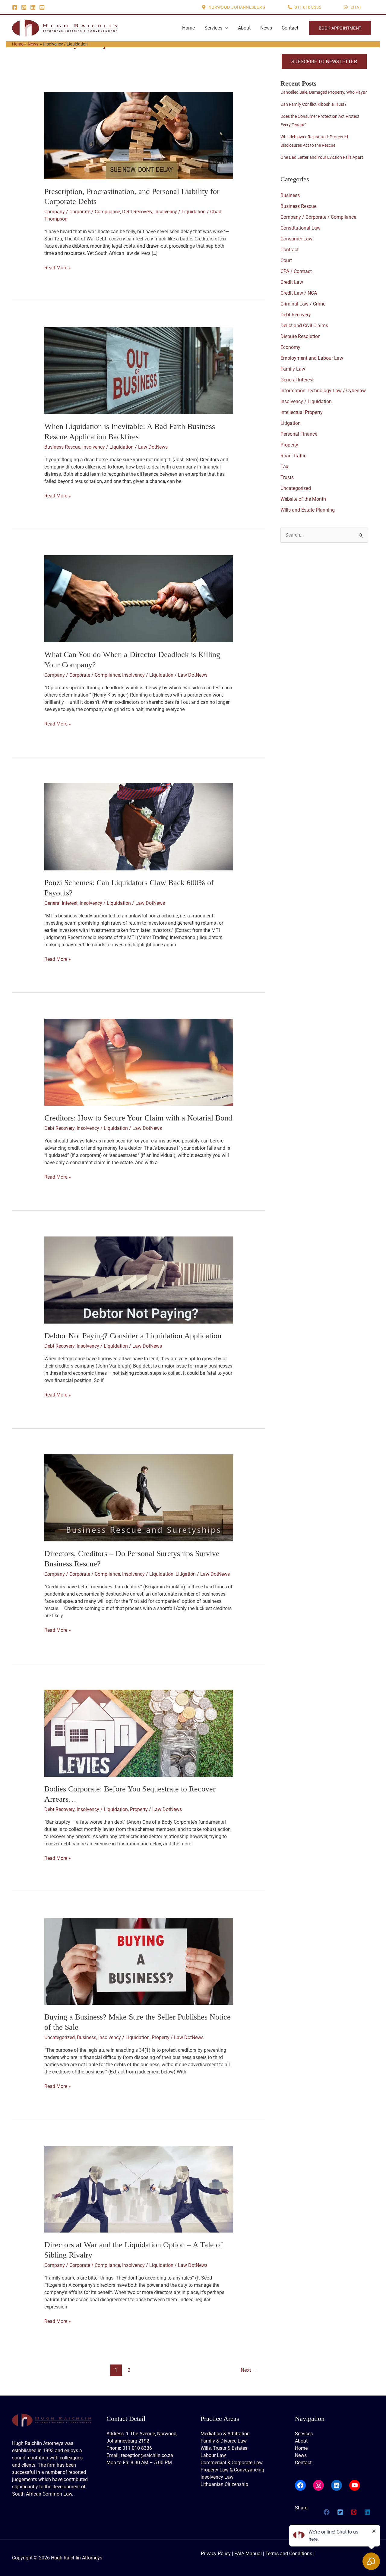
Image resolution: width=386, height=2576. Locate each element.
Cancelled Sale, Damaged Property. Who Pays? (324, 92)
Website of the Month (303, 499)
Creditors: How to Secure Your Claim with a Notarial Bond (138, 1118)
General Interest (61, 903)
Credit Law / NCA (299, 293)
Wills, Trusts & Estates (224, 2448)
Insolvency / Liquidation (180, 212)
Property (139, 1809)
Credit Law (292, 282)
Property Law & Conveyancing (232, 2470)
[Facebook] (15, 7)
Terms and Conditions (289, 2554)
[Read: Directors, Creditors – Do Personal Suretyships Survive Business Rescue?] (139, 1498)
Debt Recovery (137, 212)
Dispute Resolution (301, 336)
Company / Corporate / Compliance (82, 212)
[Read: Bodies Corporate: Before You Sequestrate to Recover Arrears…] (139, 1733)
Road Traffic (293, 456)
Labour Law (213, 2455)
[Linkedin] (33, 7)
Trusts (287, 477)
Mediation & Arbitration (225, 2434)
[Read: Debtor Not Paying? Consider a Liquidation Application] (139, 1280)
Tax (284, 467)
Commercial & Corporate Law (232, 2463)
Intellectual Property (302, 412)
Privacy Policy (216, 2554)
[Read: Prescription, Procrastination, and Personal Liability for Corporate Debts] (139, 135)
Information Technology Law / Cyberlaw (323, 391)
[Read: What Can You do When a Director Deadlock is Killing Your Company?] (139, 598)
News (266, 28)
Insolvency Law (217, 2477)
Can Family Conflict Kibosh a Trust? (313, 104)
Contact (290, 28)
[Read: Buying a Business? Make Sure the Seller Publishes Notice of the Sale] (139, 1961)
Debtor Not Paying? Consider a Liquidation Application (133, 1336)
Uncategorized (60, 2037)
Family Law (293, 369)
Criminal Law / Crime (303, 304)
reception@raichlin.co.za (147, 2455)
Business (87, 2037)
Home (188, 28)
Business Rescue (62, 447)
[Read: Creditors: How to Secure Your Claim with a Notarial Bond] (139, 1062)
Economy (290, 347)
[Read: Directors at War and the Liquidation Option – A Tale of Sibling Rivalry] (139, 2189)
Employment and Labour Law (312, 358)
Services (213, 28)
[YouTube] (42, 7)
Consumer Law (296, 239)
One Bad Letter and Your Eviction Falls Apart (322, 157)
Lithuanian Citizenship (224, 2484)
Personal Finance (299, 434)
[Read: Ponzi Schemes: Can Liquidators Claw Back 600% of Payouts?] (139, 826)
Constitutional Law (301, 228)
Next (249, 2370)
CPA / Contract (296, 271)
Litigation (186, 1574)
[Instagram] (24, 7)
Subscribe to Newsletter (324, 62)
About (244, 28)
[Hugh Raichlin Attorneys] (65, 28)
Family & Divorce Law (224, 2441)
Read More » (58, 268)
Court (286, 260)
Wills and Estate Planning (308, 510)
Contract (289, 250)
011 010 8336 (137, 2448)
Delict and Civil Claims (304, 326)
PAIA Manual (248, 2554)
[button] (233, 7)
